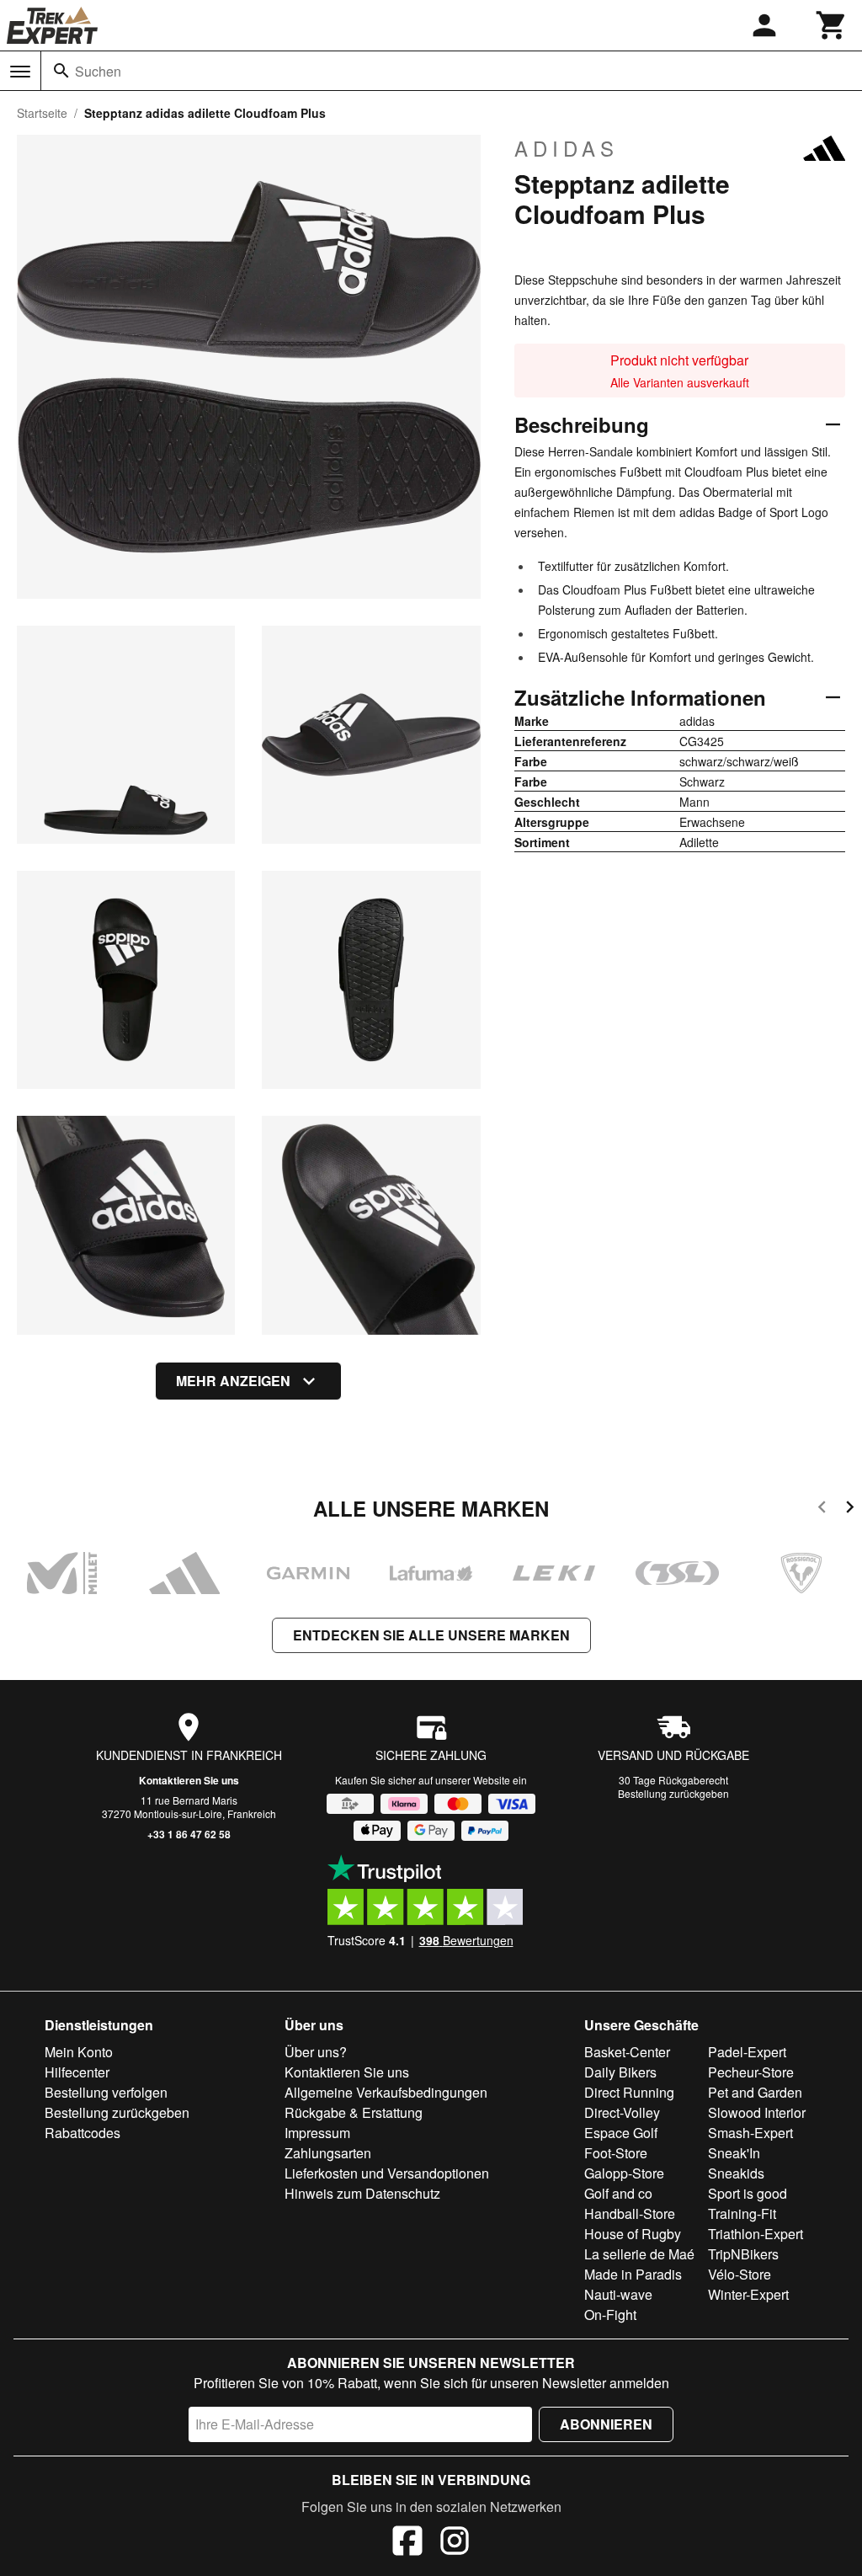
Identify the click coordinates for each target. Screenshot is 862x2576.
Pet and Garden (755, 2092)
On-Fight (610, 2315)
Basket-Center (627, 2052)
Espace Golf (621, 2133)
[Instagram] (455, 2543)
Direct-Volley (622, 2112)
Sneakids (736, 2173)
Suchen (98, 71)
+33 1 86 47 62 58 (189, 1834)
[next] (850, 1509)
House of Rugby (633, 2234)
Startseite (42, 113)
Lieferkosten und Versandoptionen (387, 2173)
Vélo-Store (740, 2274)
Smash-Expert (750, 2133)
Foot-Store (616, 2153)
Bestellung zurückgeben (673, 1793)
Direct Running (629, 2092)
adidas (567, 148)
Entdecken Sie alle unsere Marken (431, 1635)
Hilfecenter (77, 2072)
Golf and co (618, 2193)
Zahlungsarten (328, 2153)
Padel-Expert (747, 2052)
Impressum (317, 2133)
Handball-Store (630, 2213)
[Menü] (20, 72)
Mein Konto (79, 2052)
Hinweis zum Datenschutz (362, 2193)
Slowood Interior (757, 2112)
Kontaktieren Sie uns (189, 1780)
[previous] (822, 1509)
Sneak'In (734, 2153)
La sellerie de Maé (639, 2254)
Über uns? (316, 2052)
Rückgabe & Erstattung (354, 2112)
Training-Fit (742, 2213)
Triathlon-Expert (756, 2234)
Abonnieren (606, 2424)
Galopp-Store (624, 2173)
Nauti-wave (618, 2294)
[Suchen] (61, 71)
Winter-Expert (748, 2294)
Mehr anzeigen (233, 1381)
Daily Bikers (620, 2072)
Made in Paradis (633, 2274)
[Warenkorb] (832, 25)
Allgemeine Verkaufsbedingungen (386, 2092)
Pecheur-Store (751, 2072)
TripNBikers (743, 2254)
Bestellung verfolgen (106, 2092)
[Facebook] (407, 2543)
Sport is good (748, 2193)
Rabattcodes (82, 2133)
